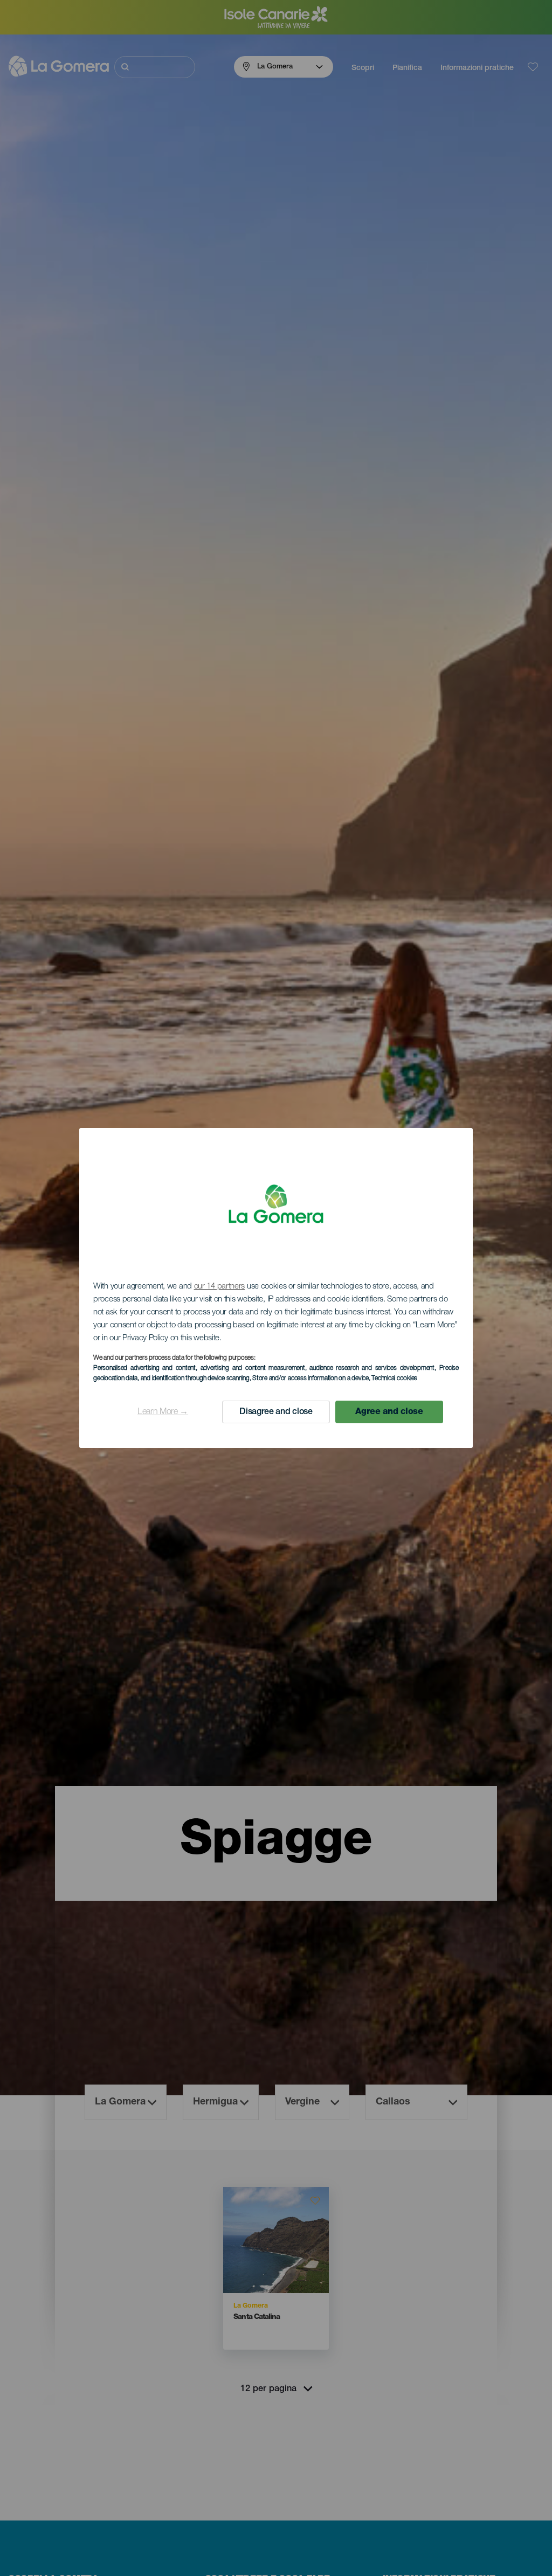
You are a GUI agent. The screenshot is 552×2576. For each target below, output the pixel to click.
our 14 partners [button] (220, 1287)
